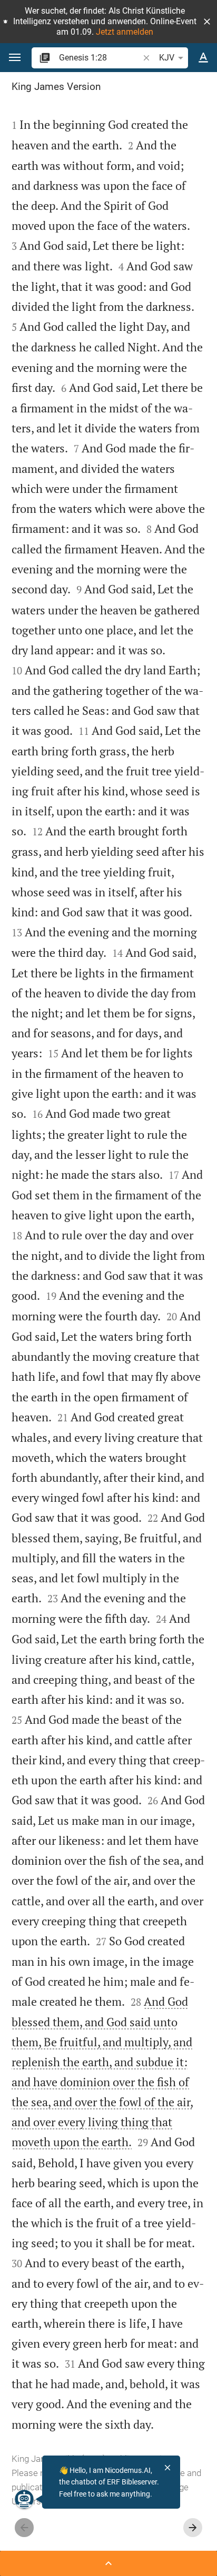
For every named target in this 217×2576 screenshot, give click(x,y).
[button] (207, 22)
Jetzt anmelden (125, 32)
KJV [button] (167, 58)
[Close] (167, 2468)
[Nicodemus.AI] (24, 2499)
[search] (100, 58)
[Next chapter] (193, 2528)
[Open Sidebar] (108, 2563)
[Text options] (203, 58)
